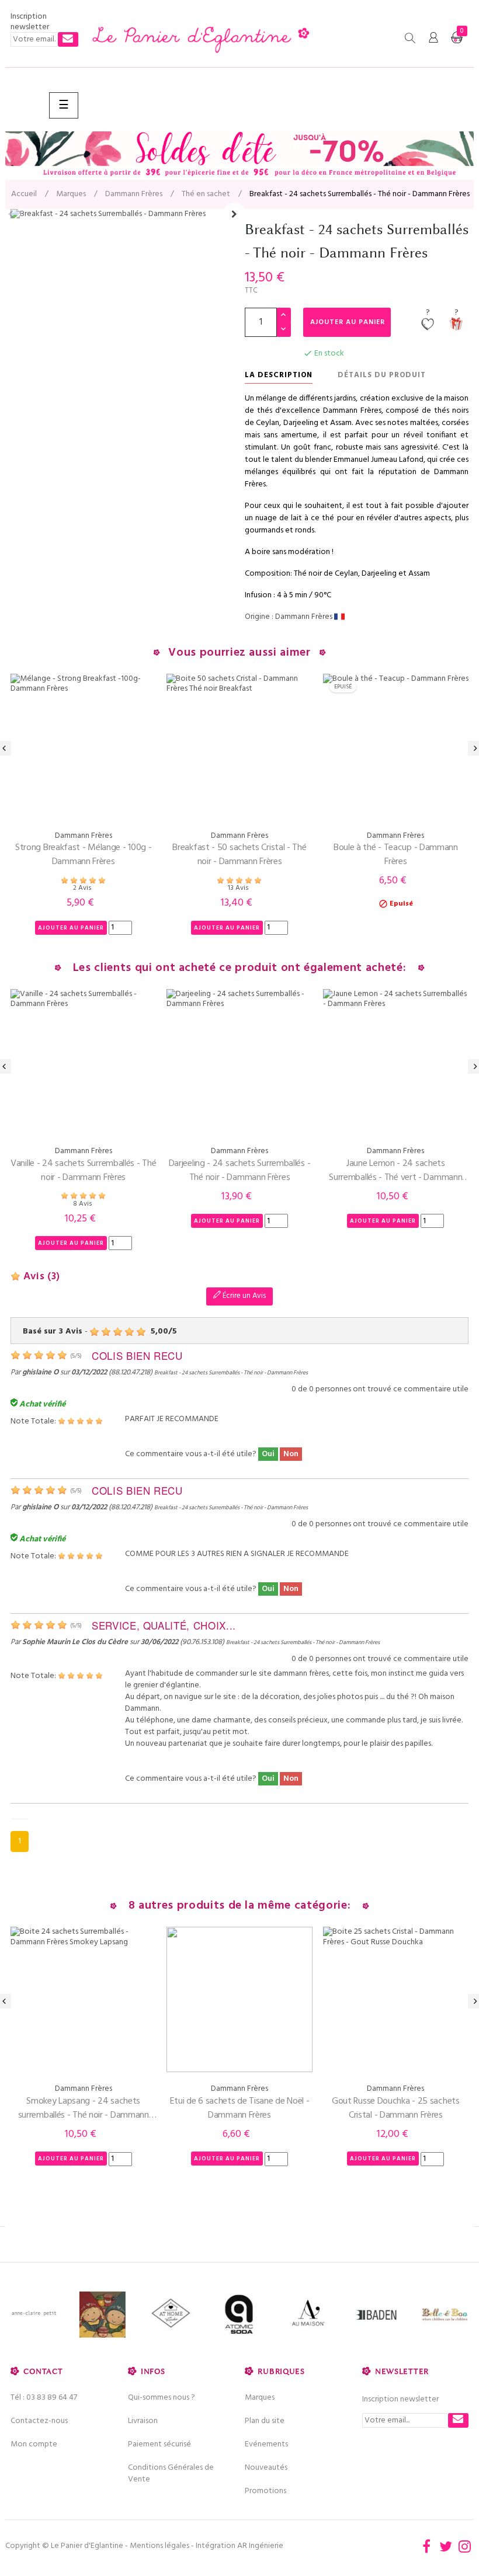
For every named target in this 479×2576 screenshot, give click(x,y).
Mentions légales (159, 2546)
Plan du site (265, 2421)
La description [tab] (279, 375)
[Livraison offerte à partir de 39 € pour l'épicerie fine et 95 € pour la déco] (239, 155)
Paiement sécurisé (159, 2444)
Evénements (266, 2444)
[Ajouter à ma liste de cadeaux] (456, 325)
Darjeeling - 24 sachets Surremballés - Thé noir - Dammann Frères (240, 1171)
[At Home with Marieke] (110, 2315)
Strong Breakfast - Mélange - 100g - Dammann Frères (84, 855)
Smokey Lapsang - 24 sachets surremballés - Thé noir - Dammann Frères (84, 2108)
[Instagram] (465, 2546)
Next (234, 214)
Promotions (265, 2491)
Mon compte (34, 2444)
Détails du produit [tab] (382, 375)
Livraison (143, 2421)
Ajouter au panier (348, 322)
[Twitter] (446, 2546)
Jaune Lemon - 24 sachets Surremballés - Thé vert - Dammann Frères (395, 1171)
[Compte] (433, 38)
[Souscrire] (68, 39)
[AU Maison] (246, 2315)
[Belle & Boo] (383, 2315)
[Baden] (315, 2315)
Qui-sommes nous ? (162, 2398)
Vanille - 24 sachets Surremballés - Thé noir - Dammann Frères (83, 1171)
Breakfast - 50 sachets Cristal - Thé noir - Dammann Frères (239, 855)
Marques (260, 2398)
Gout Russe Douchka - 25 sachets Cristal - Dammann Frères (396, 2108)
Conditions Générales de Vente (171, 2474)
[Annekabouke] (41, 2315)
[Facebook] (426, 2546)
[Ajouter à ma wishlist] (428, 325)
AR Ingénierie (260, 2546)
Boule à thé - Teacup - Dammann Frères (396, 855)
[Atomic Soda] (178, 2315)
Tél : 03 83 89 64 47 (44, 2398)
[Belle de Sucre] (451, 2315)
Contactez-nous (39, 2421)
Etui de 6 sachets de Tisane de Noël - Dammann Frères (240, 2108)
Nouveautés (266, 2468)
